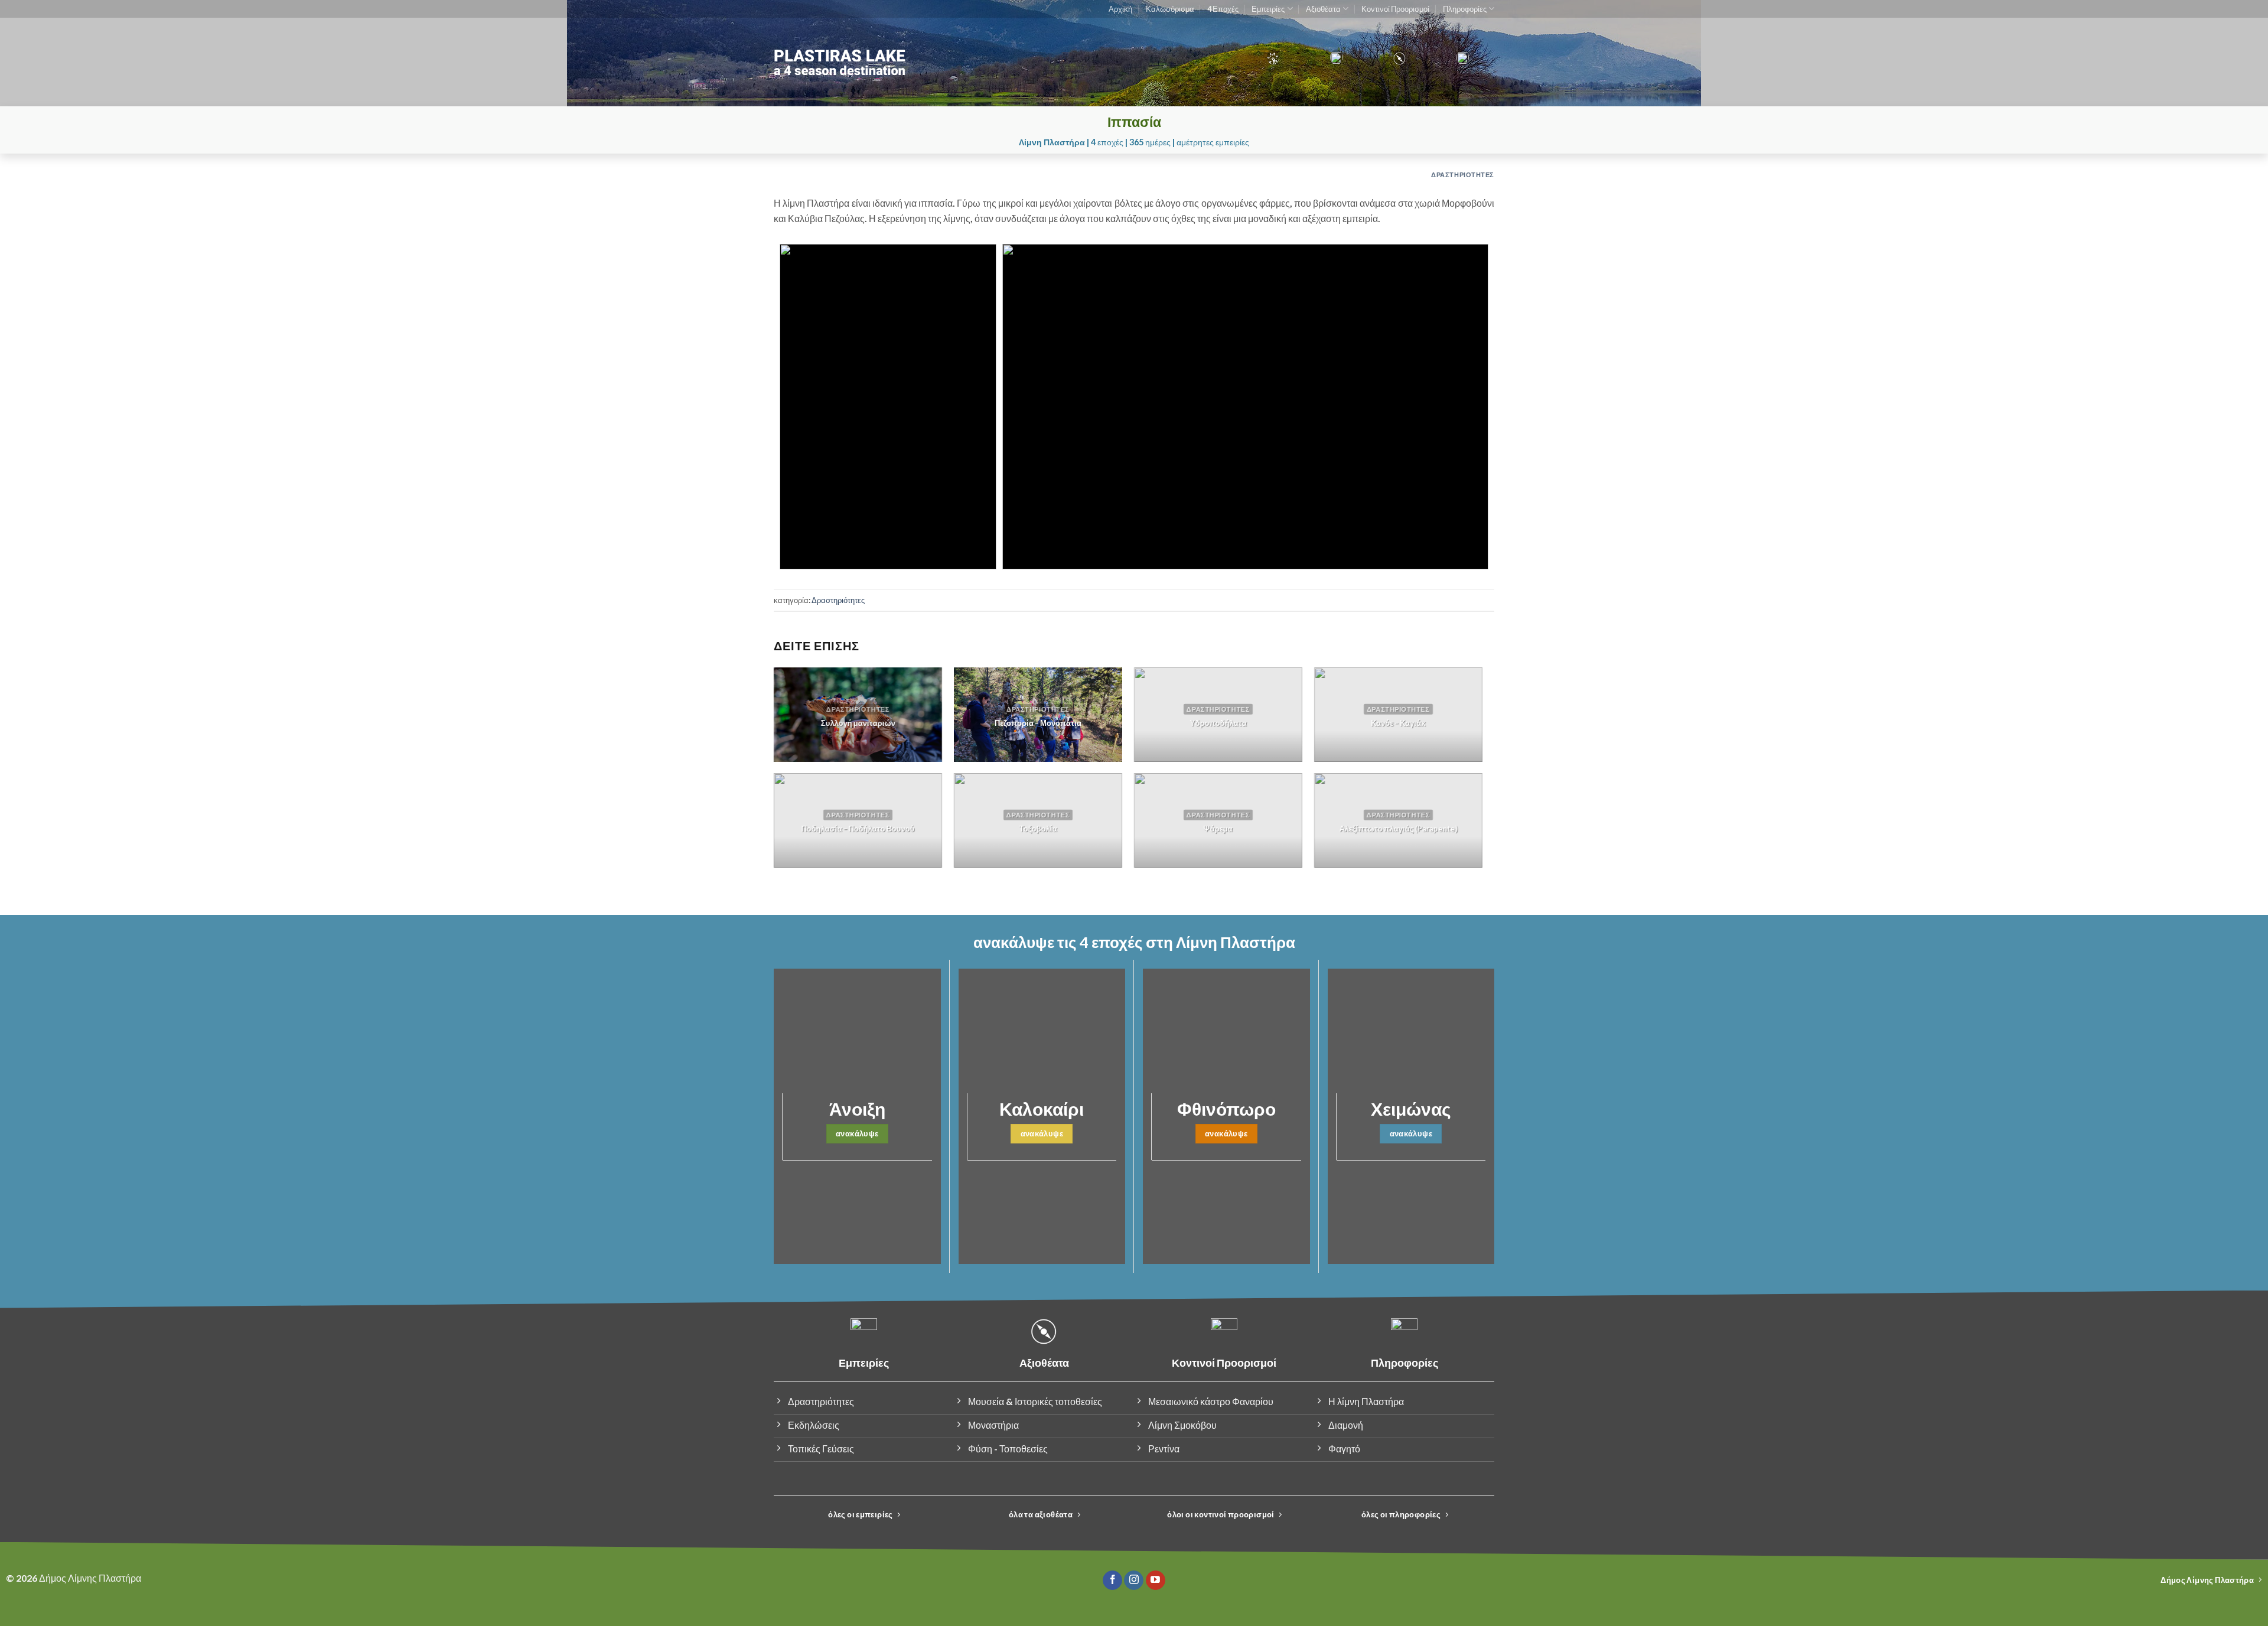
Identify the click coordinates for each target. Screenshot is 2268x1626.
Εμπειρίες (1268, 9)
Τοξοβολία (1038, 829)
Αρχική (1120, 9)
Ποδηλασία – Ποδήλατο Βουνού (858, 829)
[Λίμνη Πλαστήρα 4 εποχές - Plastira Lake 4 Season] (883, 62)
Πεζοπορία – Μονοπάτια (1038, 723)
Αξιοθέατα (1323, 9)
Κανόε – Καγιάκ (1399, 723)
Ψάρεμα (1218, 829)
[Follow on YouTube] (1156, 1581)
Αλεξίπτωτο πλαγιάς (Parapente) (1399, 829)
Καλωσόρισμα (1170, 9)
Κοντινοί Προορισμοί (1395, 9)
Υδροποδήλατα (1218, 723)
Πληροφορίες (1465, 9)
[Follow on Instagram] (1134, 1581)
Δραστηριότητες (1463, 175)
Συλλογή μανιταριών (858, 723)
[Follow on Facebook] (1112, 1581)
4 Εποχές (1223, 9)
